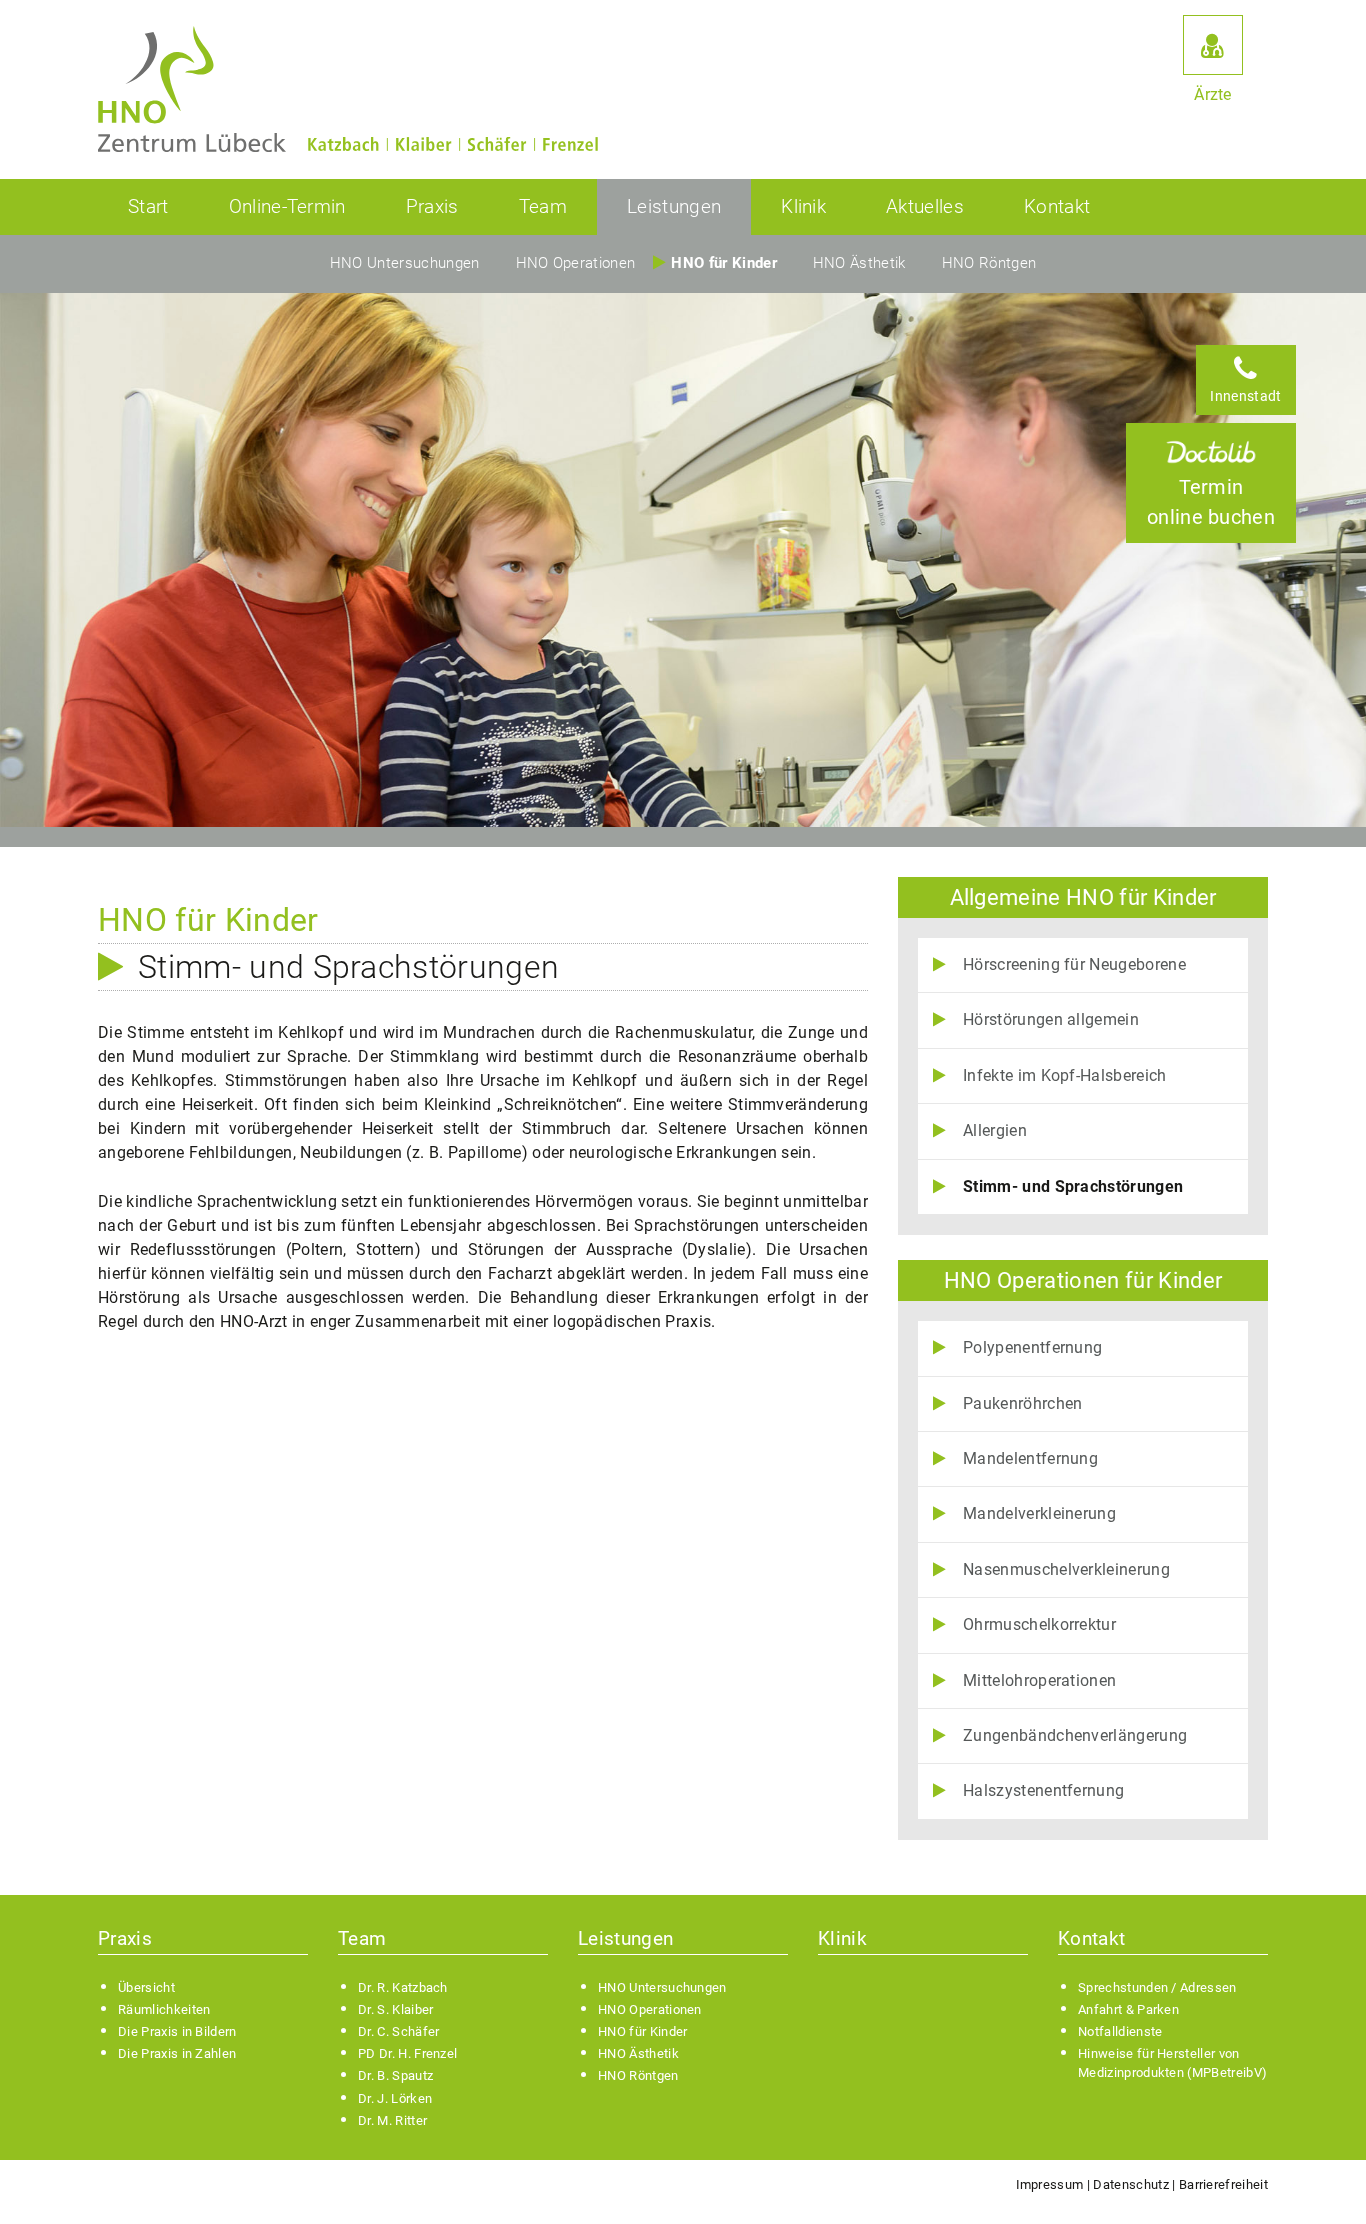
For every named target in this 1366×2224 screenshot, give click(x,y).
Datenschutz (1131, 2184)
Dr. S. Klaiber (395, 2009)
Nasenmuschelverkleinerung (1066, 1569)
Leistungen (674, 206)
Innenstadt (1245, 396)
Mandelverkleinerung (1039, 1513)
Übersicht (146, 1987)
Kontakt (1057, 206)
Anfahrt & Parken (1128, 2009)
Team (543, 206)
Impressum (1050, 2184)
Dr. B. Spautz (395, 2075)
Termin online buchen (1211, 502)
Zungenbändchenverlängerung (1075, 1735)
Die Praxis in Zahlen (177, 2053)
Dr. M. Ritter (392, 2120)
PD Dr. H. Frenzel (407, 2053)
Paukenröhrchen (1022, 1403)
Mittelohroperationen (1039, 1680)
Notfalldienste (1120, 2031)
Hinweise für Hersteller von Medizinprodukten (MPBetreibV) (1172, 2063)
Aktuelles (925, 206)
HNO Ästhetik (859, 263)
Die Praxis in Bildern (177, 2031)
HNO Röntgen (989, 263)
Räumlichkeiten (164, 2009)
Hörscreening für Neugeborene (1074, 964)
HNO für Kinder (723, 263)
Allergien (995, 1130)
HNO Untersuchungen (405, 263)
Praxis (432, 206)
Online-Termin (287, 206)
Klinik (803, 206)
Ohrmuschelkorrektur (1039, 1624)
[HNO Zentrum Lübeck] (192, 89)
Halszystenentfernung (1043, 1790)
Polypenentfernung (1032, 1347)
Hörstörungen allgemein (1051, 1019)
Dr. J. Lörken (395, 2098)
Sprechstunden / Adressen (1157, 1987)
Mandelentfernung (1030, 1458)
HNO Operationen (576, 263)
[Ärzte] (1213, 45)
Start (148, 206)
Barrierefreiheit (1223, 2184)
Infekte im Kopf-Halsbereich (1065, 1075)
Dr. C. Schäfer (398, 2031)
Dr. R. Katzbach (403, 1987)
